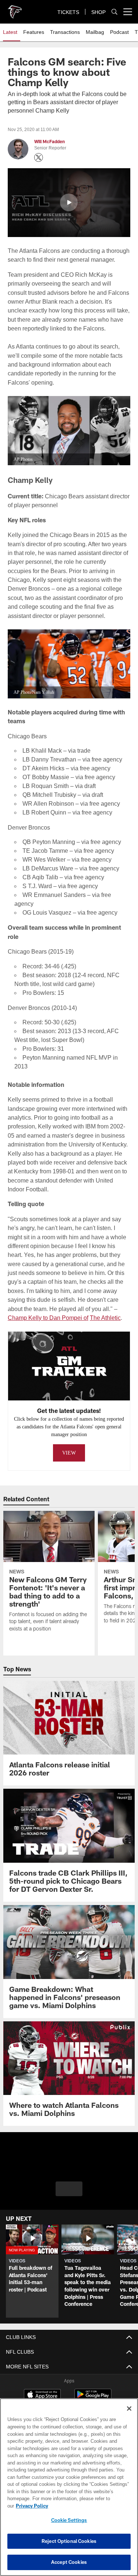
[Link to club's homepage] (15, 9)
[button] (69, 202)
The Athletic (104, 1309)
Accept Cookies (69, 2562)
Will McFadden (49, 142)
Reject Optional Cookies (69, 2541)
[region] (69, 2491)
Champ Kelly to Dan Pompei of (47, 1309)
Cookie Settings (69, 2520)
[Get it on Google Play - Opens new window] (93, 2389)
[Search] (114, 12)
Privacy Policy (89, 2506)
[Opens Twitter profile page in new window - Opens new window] (39, 158)
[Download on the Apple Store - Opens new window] (42, 2386)
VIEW (69, 1444)
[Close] (129, 2416)
